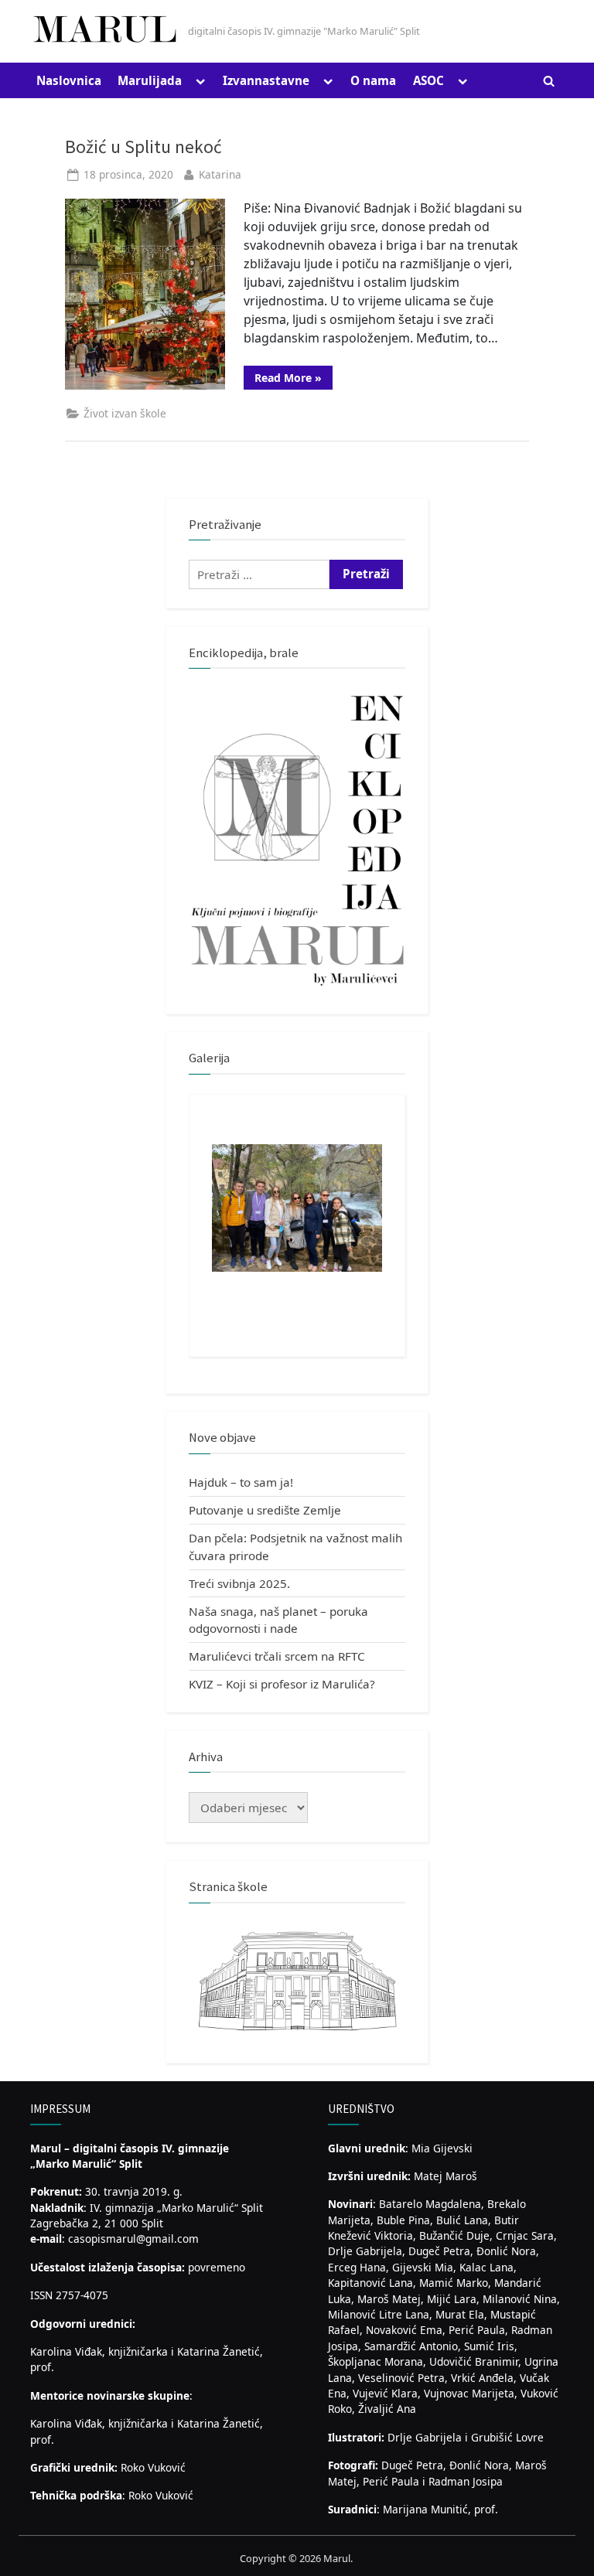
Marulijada (150, 80)
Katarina (220, 174)
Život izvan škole (125, 413)
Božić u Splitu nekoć (143, 147)
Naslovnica (69, 80)
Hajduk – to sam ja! (241, 1482)
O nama (373, 80)
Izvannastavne (266, 80)
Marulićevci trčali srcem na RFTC (277, 1656)
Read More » (294, 380)
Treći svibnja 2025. (239, 1583)
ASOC (428, 80)
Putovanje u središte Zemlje (265, 1510)
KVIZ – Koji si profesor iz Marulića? (282, 1684)
